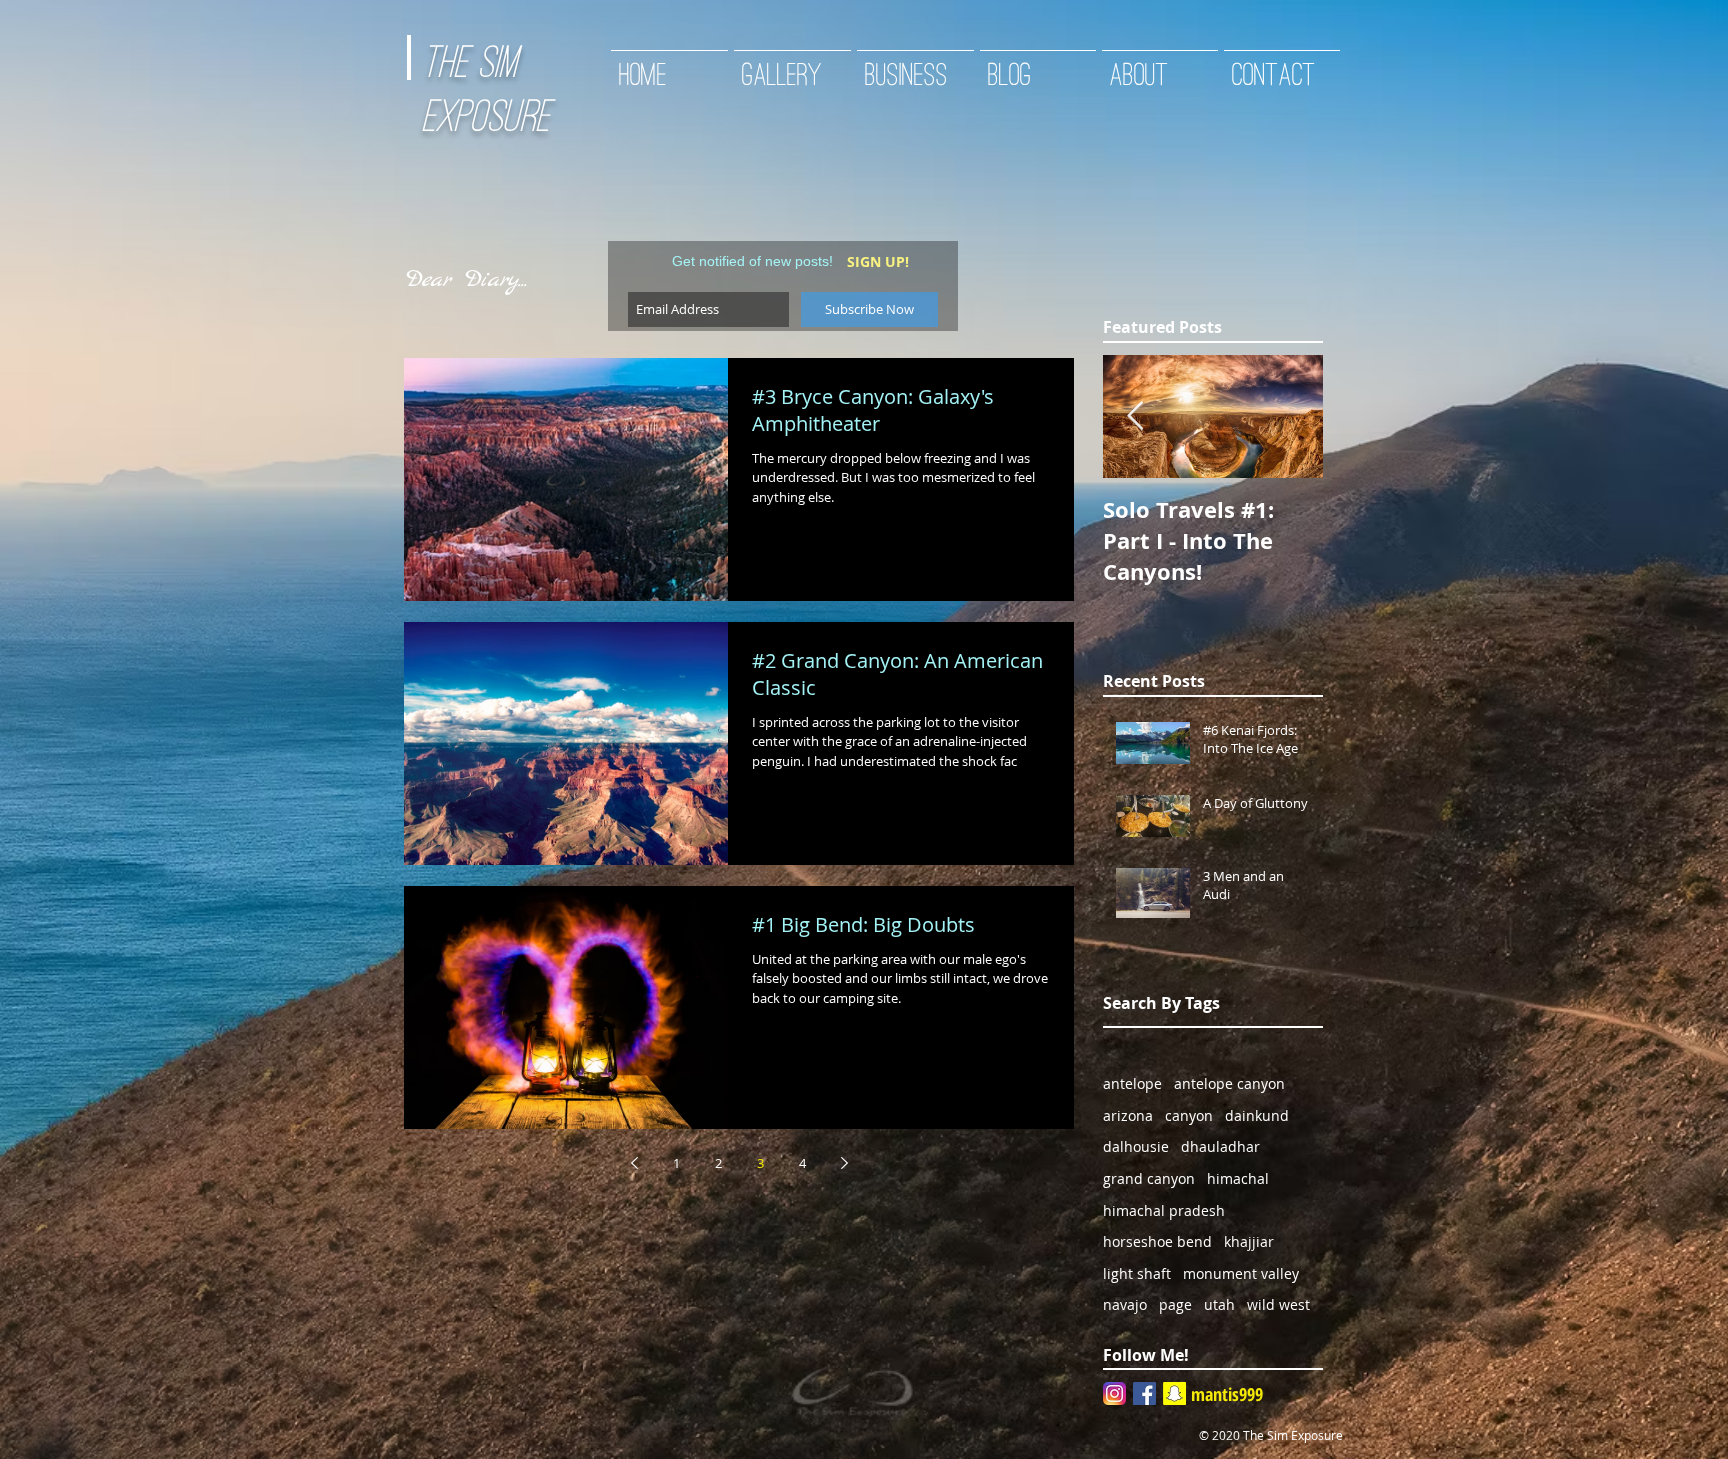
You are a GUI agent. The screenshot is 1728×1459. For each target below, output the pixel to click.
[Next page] (844, 1163)
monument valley (1241, 1273)
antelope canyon (1229, 1083)
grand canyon (1149, 1178)
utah (1219, 1304)
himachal (1238, 1178)
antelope (1132, 1083)
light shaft (1137, 1273)
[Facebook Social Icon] (1144, 1393)
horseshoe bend (1157, 1241)
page (1175, 1304)
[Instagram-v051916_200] (1114, 1393)
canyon (1189, 1115)
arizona (1128, 1115)
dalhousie (1136, 1146)
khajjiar (1249, 1241)
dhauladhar (1220, 1146)
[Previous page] (634, 1163)
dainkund (1257, 1115)
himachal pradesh (1164, 1210)
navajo (1125, 1304)
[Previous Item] (1135, 416)
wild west (1278, 1304)
